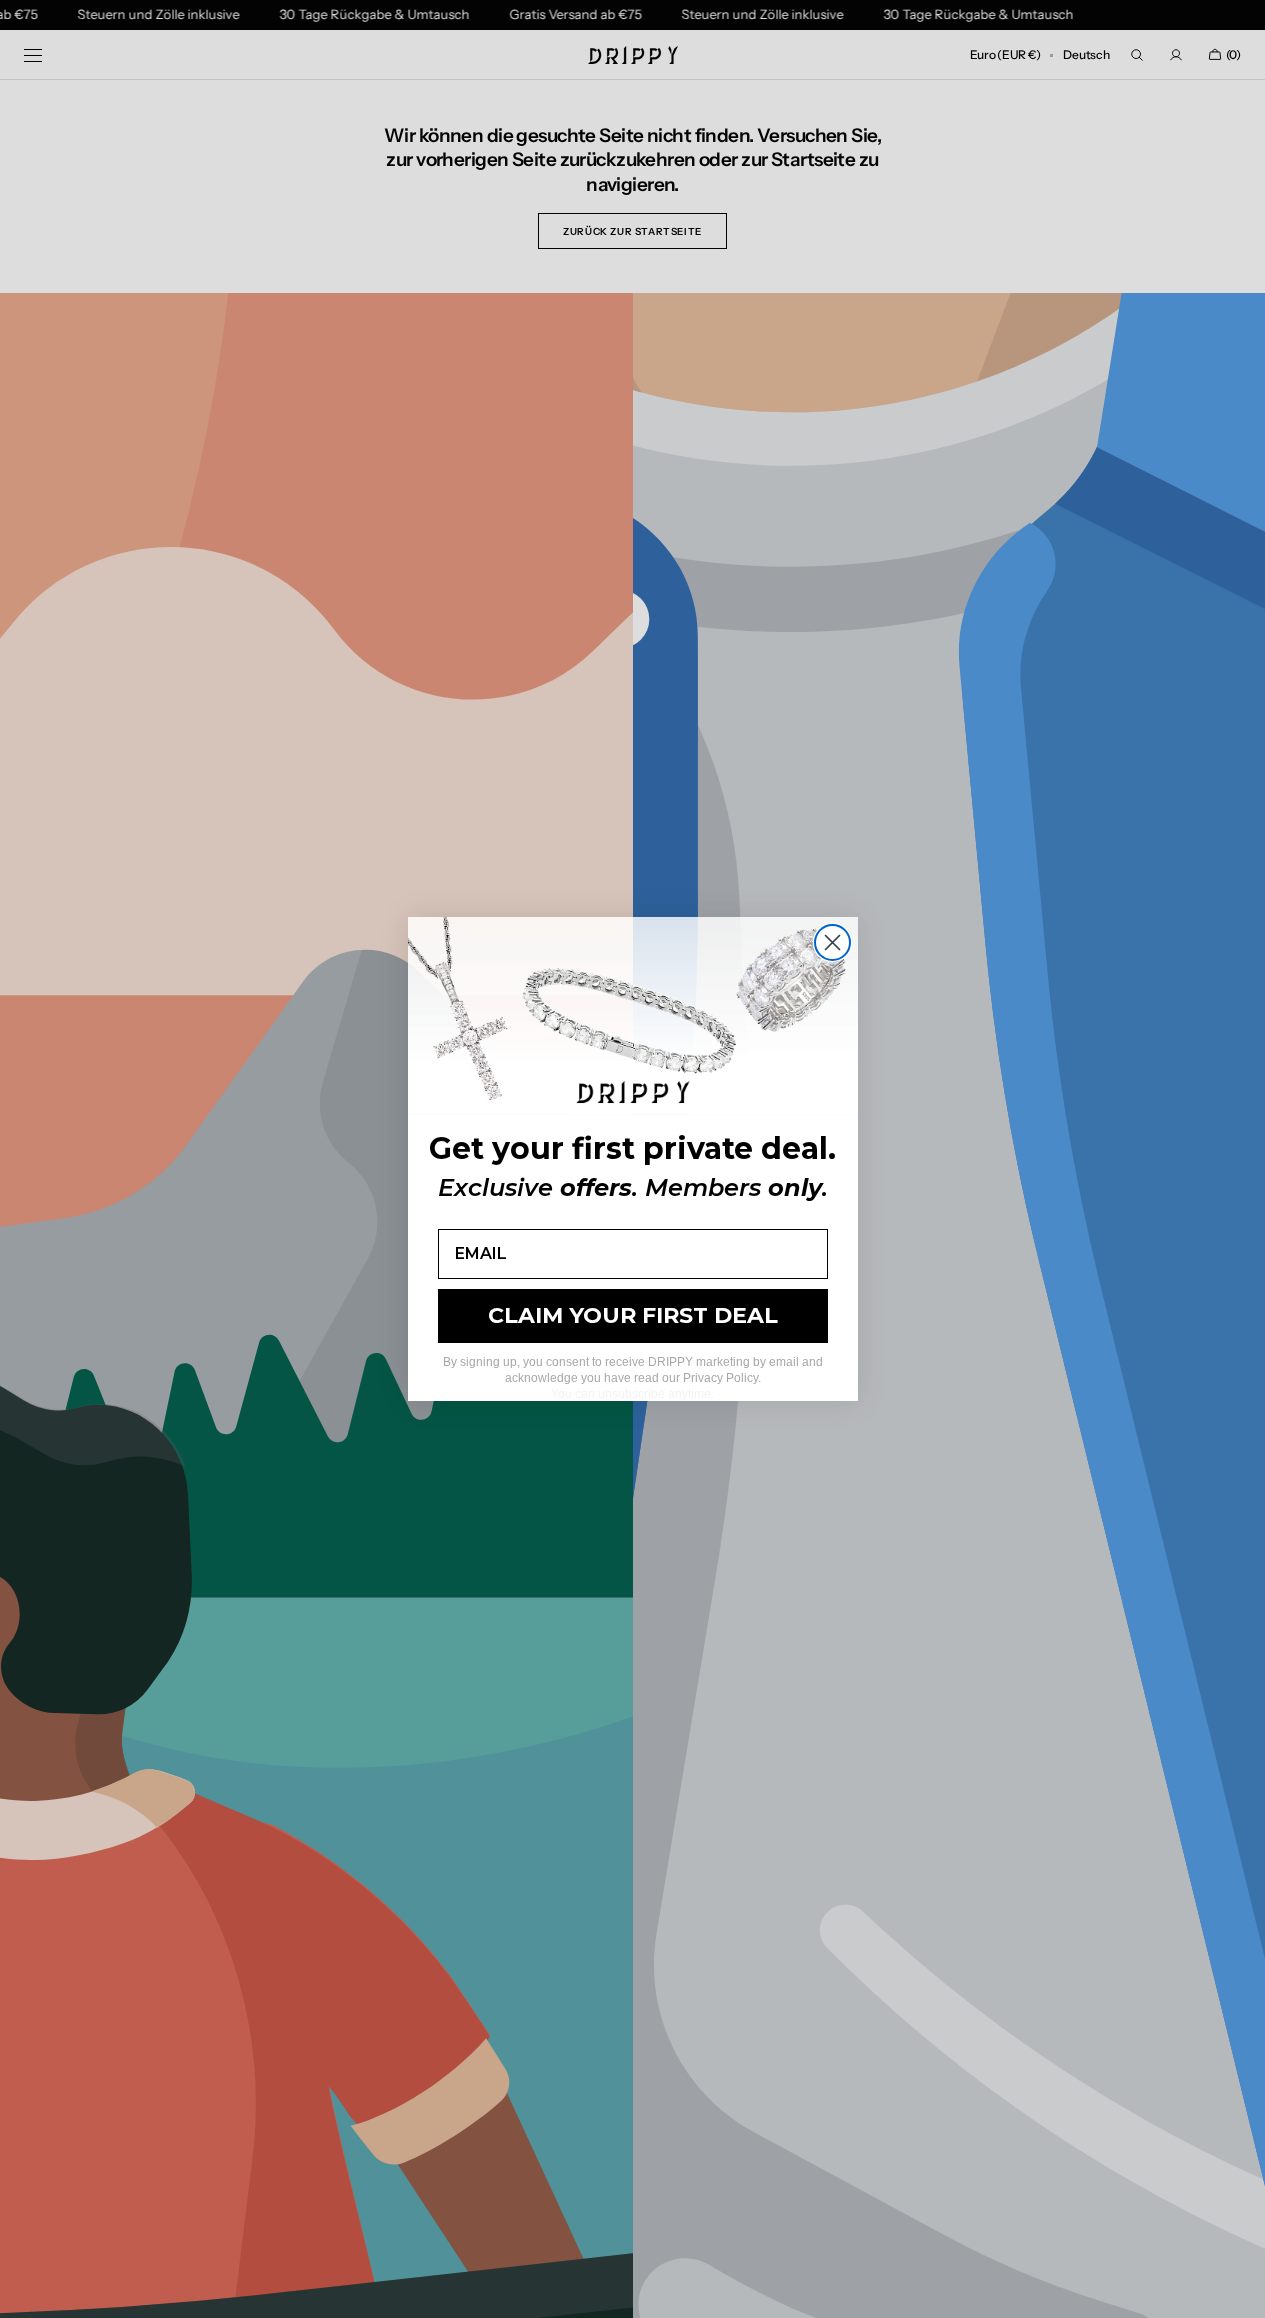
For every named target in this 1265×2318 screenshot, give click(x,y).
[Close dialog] (832, 942)
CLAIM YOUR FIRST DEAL (633, 1315)
